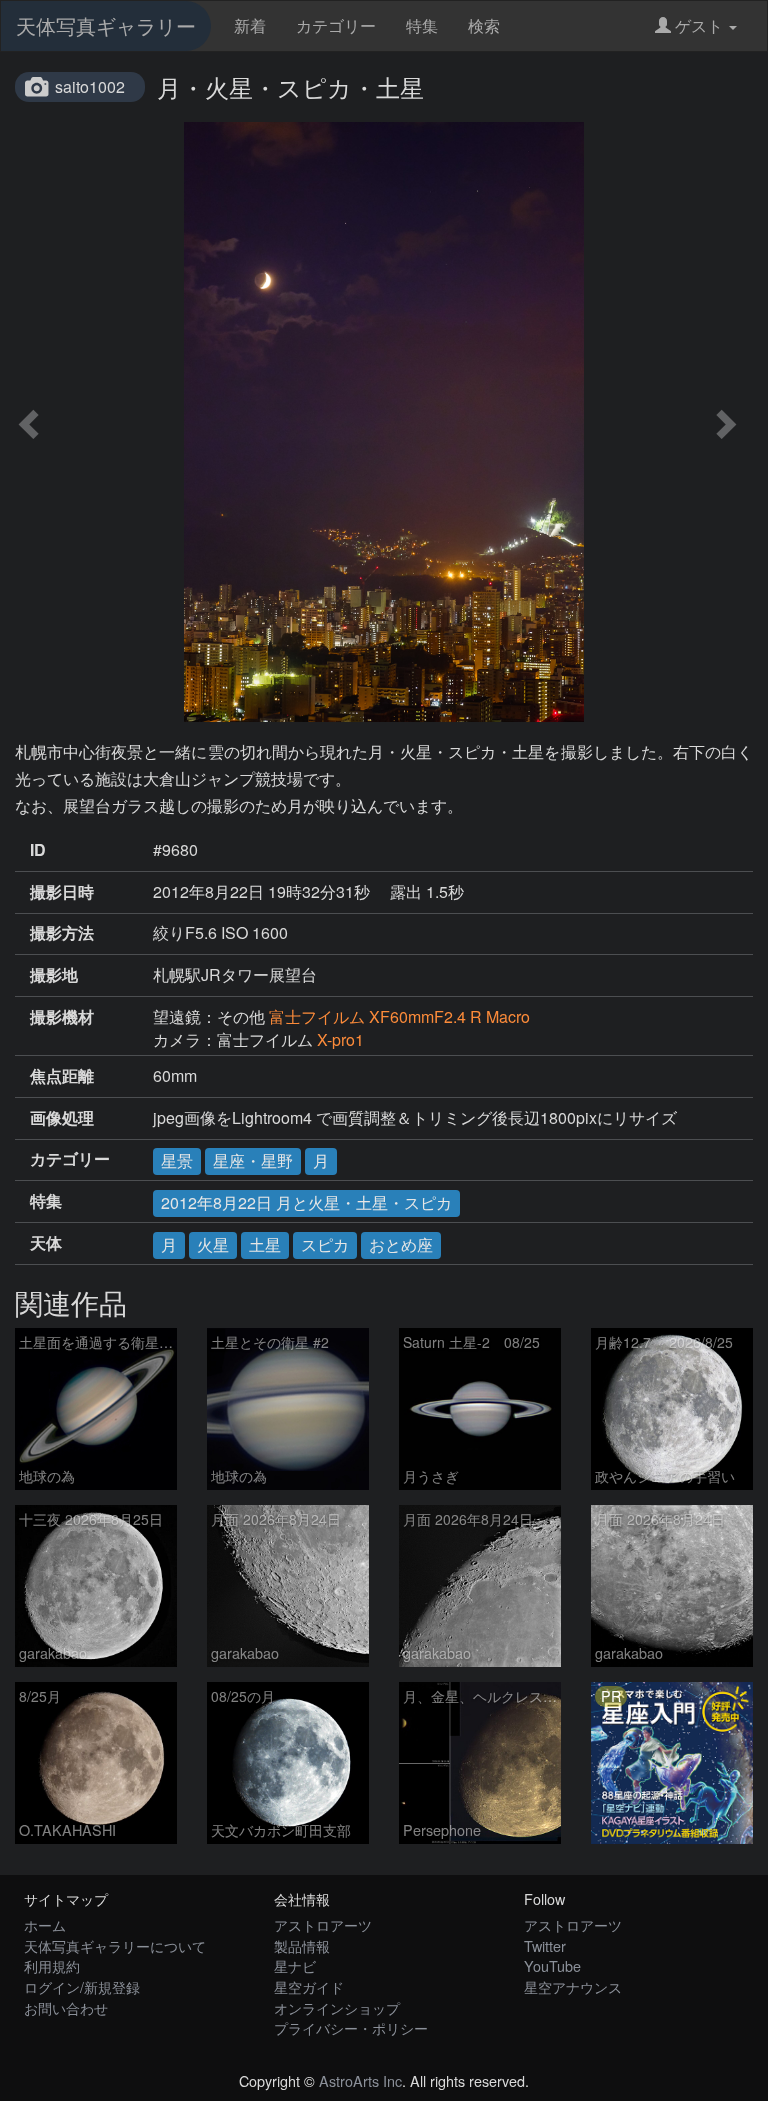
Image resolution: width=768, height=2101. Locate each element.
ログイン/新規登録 (82, 1986)
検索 (484, 25)
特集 (422, 25)
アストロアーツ (323, 1924)
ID (38, 850)
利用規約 (52, 1965)
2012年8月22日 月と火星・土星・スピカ (306, 1202)
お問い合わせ (66, 2007)
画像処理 (62, 1118)
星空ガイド (309, 1986)
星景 (177, 1160)
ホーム (45, 1924)
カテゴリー (336, 25)
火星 (213, 1244)
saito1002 (90, 86)
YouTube (552, 1965)
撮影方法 (62, 933)
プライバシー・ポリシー (351, 2027)
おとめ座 (401, 1244)
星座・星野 (253, 1160)
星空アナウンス (573, 1986)
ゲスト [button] (699, 25)
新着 (250, 25)
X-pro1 (340, 1039)
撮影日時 (62, 892)
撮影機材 (62, 1017)
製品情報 (302, 1945)
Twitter (545, 1945)
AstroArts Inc (360, 2080)
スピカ (325, 1244)
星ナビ (295, 1965)
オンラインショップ (337, 2007)
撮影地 (54, 975)
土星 (265, 1244)
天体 (46, 1243)
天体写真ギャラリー (106, 25)
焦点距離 (62, 1076)
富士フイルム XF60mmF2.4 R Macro (399, 1016)
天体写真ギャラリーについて (115, 1945)
